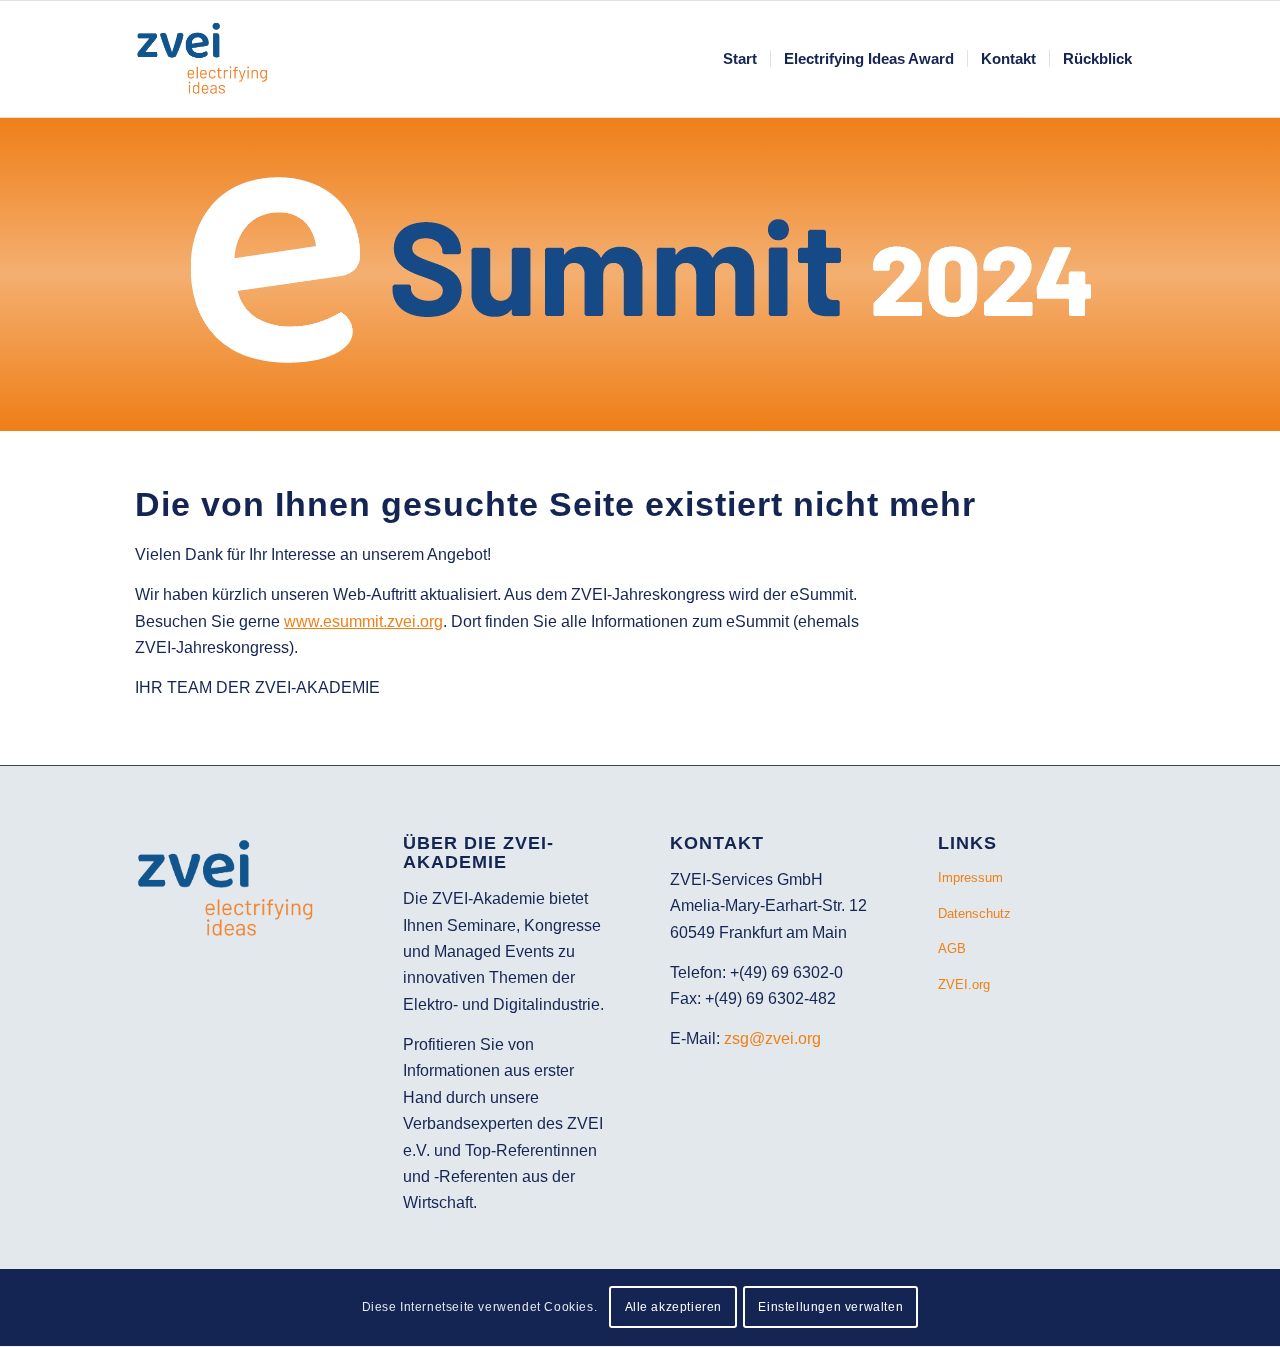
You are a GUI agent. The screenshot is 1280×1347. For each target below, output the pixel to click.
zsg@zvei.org (772, 1038)
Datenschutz (974, 913)
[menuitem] (740, 59)
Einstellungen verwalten (830, 1308)
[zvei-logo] (212, 59)
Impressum (970, 877)
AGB (952, 948)
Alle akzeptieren (674, 1308)
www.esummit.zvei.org (363, 621)
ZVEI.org (964, 984)
